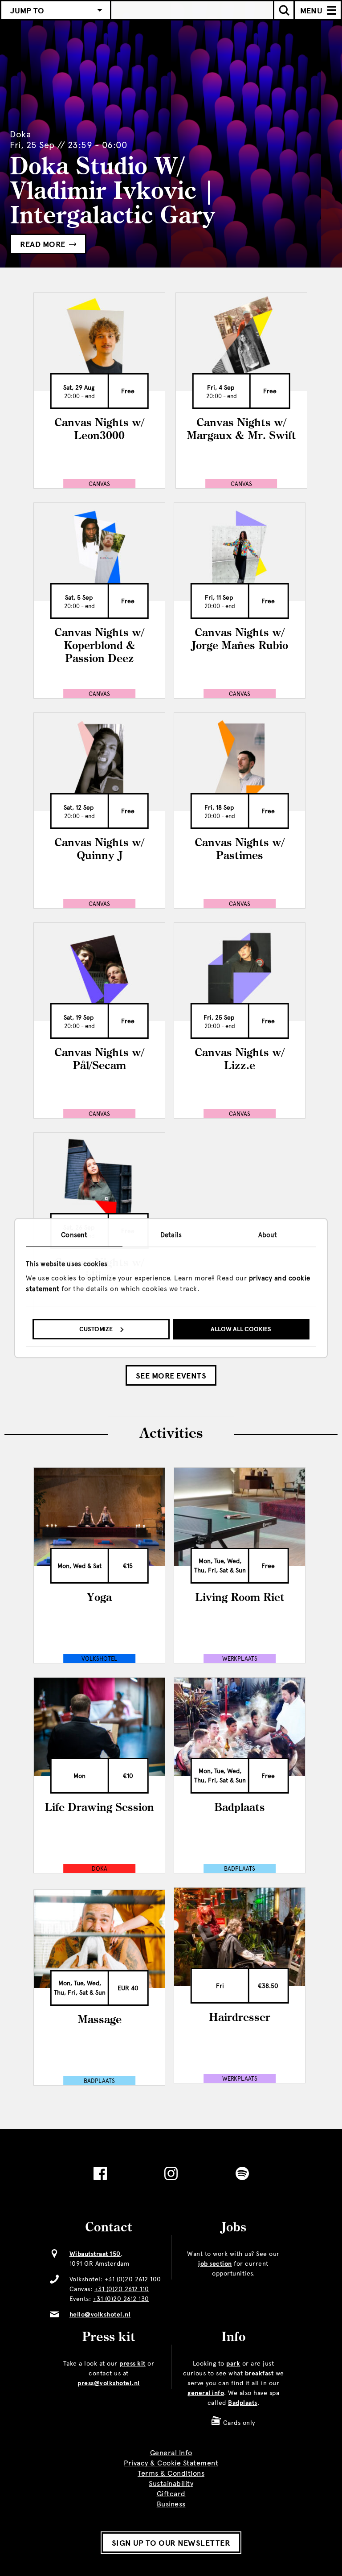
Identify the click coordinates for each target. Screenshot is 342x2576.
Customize (96, 1329)
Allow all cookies (241, 1329)
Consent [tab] (74, 1235)
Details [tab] (171, 1235)
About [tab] (268, 1235)
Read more (44, 244)
